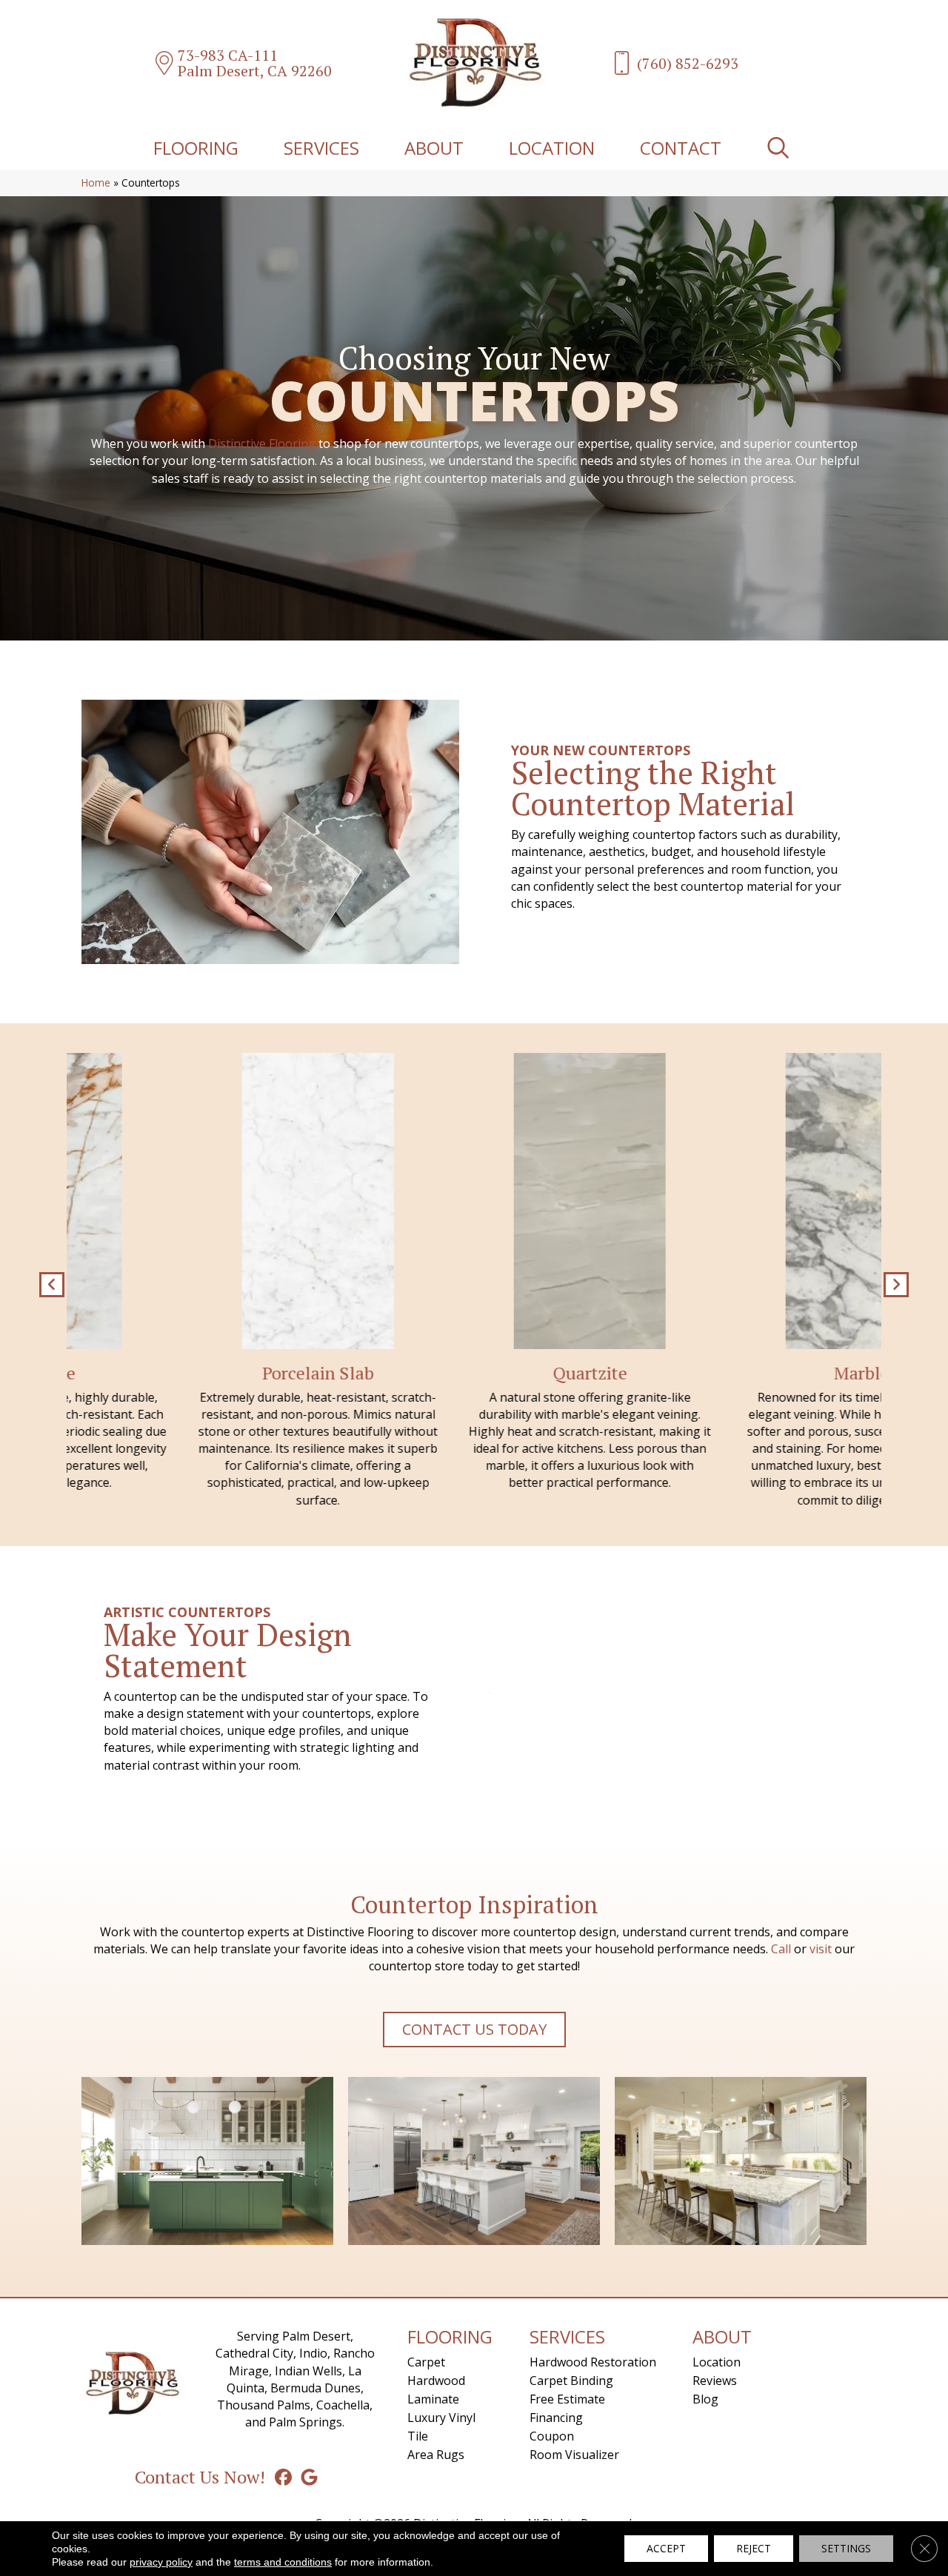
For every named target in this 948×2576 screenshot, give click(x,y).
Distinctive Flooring (262, 444)
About (434, 148)
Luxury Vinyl (441, 2418)
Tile (418, 2436)
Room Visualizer (574, 2455)
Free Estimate (567, 2399)
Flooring (196, 148)
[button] (781, 148)
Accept (666, 2548)
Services (321, 148)
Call (781, 1949)
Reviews (715, 2381)
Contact (681, 148)
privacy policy (161, 2562)
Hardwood (436, 2381)
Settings (846, 2548)
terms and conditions (283, 2562)
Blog (705, 2399)
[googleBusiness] (309, 2477)
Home (96, 183)
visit (821, 1949)
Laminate (433, 2399)
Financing (556, 2418)
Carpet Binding (571, 2381)
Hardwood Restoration (593, 2362)
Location (552, 148)
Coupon (552, 2436)
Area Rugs (436, 2455)
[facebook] (283, 2477)
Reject (754, 2548)
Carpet (426, 2362)
